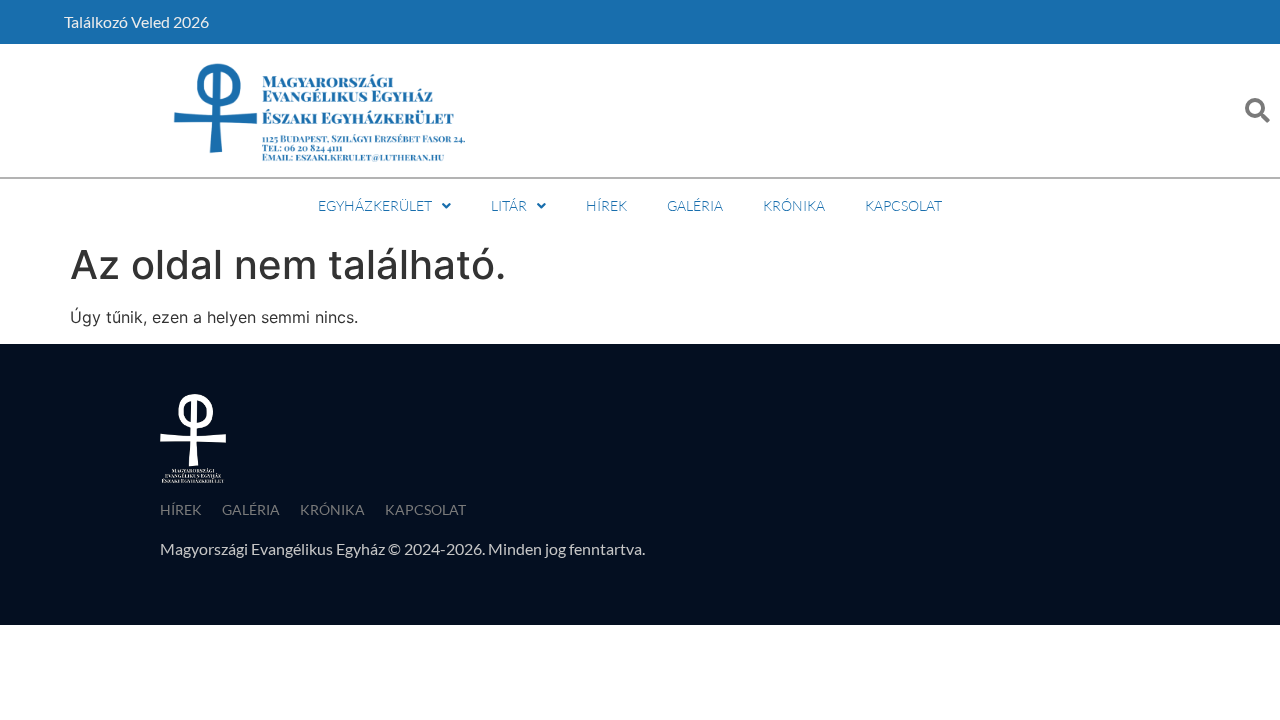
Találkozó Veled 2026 (136, 21)
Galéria (695, 205)
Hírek (606, 205)
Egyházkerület (375, 205)
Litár (509, 205)
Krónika (794, 205)
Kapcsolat (903, 205)
